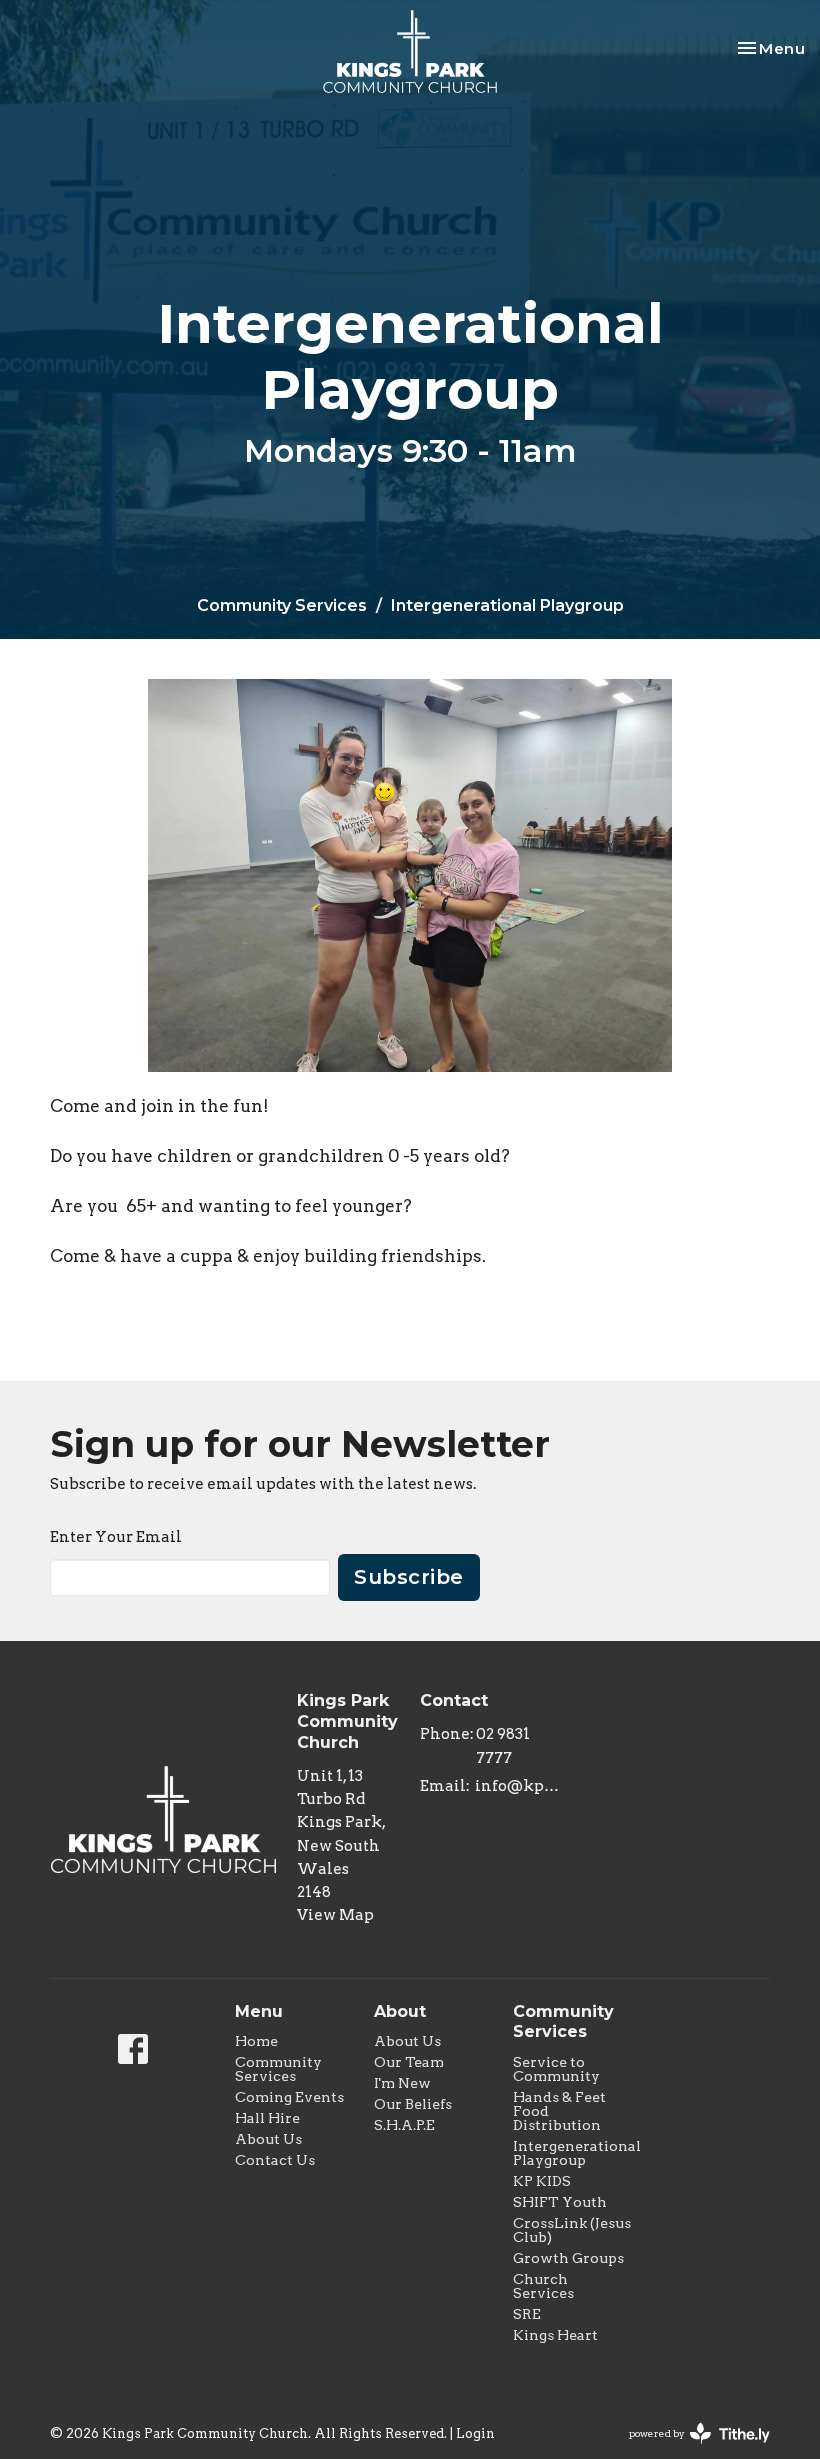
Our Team (409, 2062)
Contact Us (275, 2160)
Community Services (282, 605)
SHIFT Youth (560, 2202)
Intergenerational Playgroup (577, 2153)
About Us (268, 2139)
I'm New (402, 2083)
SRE (527, 2314)
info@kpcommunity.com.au (519, 1786)
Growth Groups (568, 2258)
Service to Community (556, 2069)
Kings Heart (555, 2335)
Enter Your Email (116, 1537)
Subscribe (409, 1577)
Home (256, 2041)
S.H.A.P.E (404, 2125)
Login (475, 2433)
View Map (335, 1915)
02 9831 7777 (503, 1745)
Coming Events (289, 2097)
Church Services (543, 2286)
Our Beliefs (413, 2104)
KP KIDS (542, 2181)
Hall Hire (267, 2118)
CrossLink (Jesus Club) (572, 2230)
